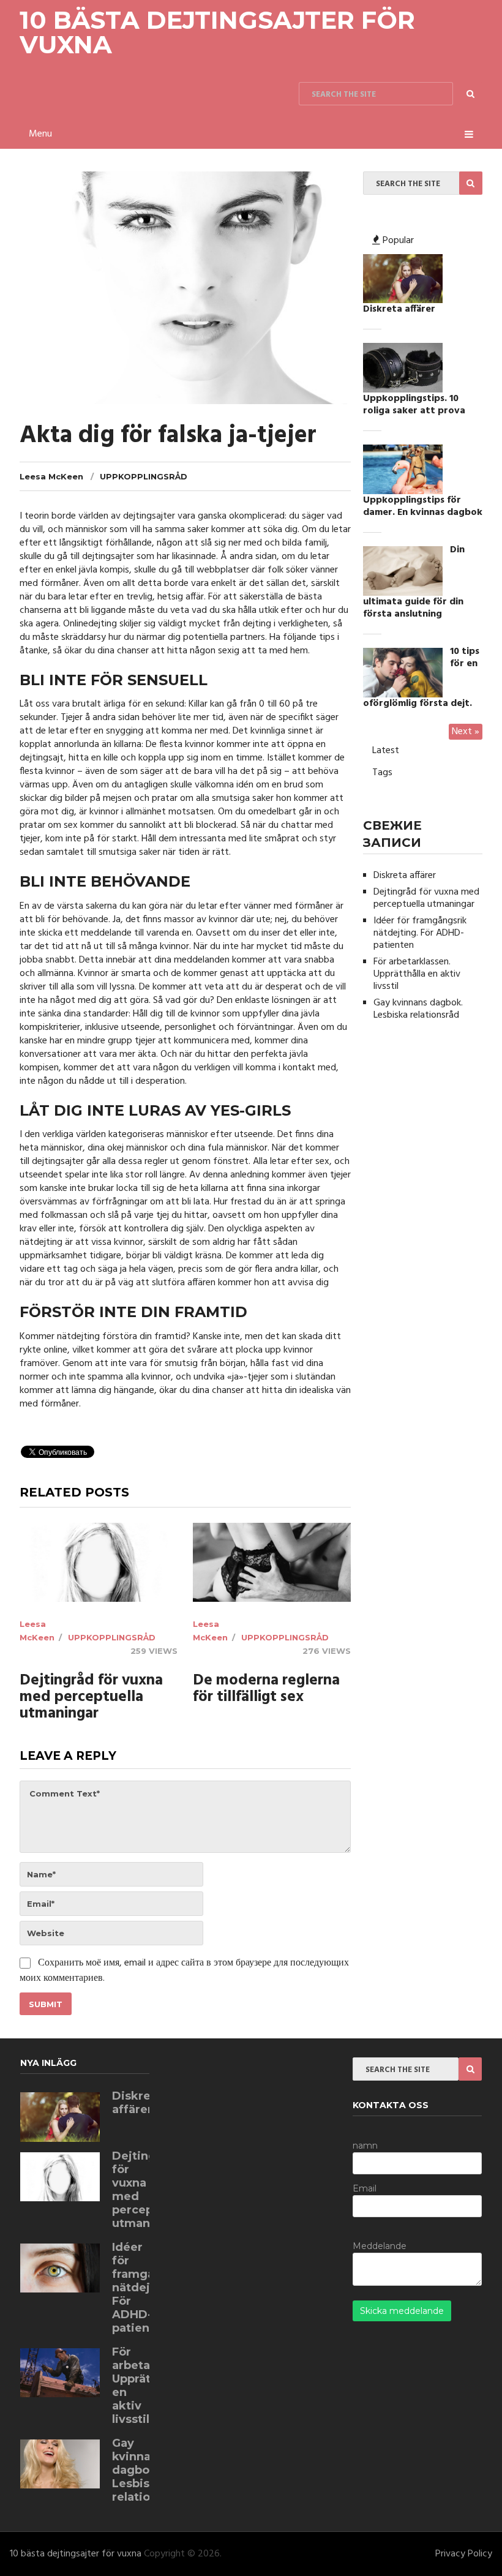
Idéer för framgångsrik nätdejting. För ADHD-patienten (420, 933)
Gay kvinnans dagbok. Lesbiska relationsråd (418, 1009)
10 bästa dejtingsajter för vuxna (217, 32)
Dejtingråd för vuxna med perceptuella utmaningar (91, 1698)
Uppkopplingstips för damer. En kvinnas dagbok (423, 506)
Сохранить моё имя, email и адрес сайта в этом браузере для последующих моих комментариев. (184, 1971)
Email (365, 2188)
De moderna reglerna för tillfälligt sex (266, 1689)
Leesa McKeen (51, 476)
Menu (40, 134)
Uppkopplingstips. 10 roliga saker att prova (414, 405)
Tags (382, 773)
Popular (397, 241)
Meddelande (380, 2246)
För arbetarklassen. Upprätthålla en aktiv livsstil (417, 974)
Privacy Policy (464, 2554)
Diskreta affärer (399, 309)
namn (365, 2146)
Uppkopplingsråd (144, 476)
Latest (386, 751)
